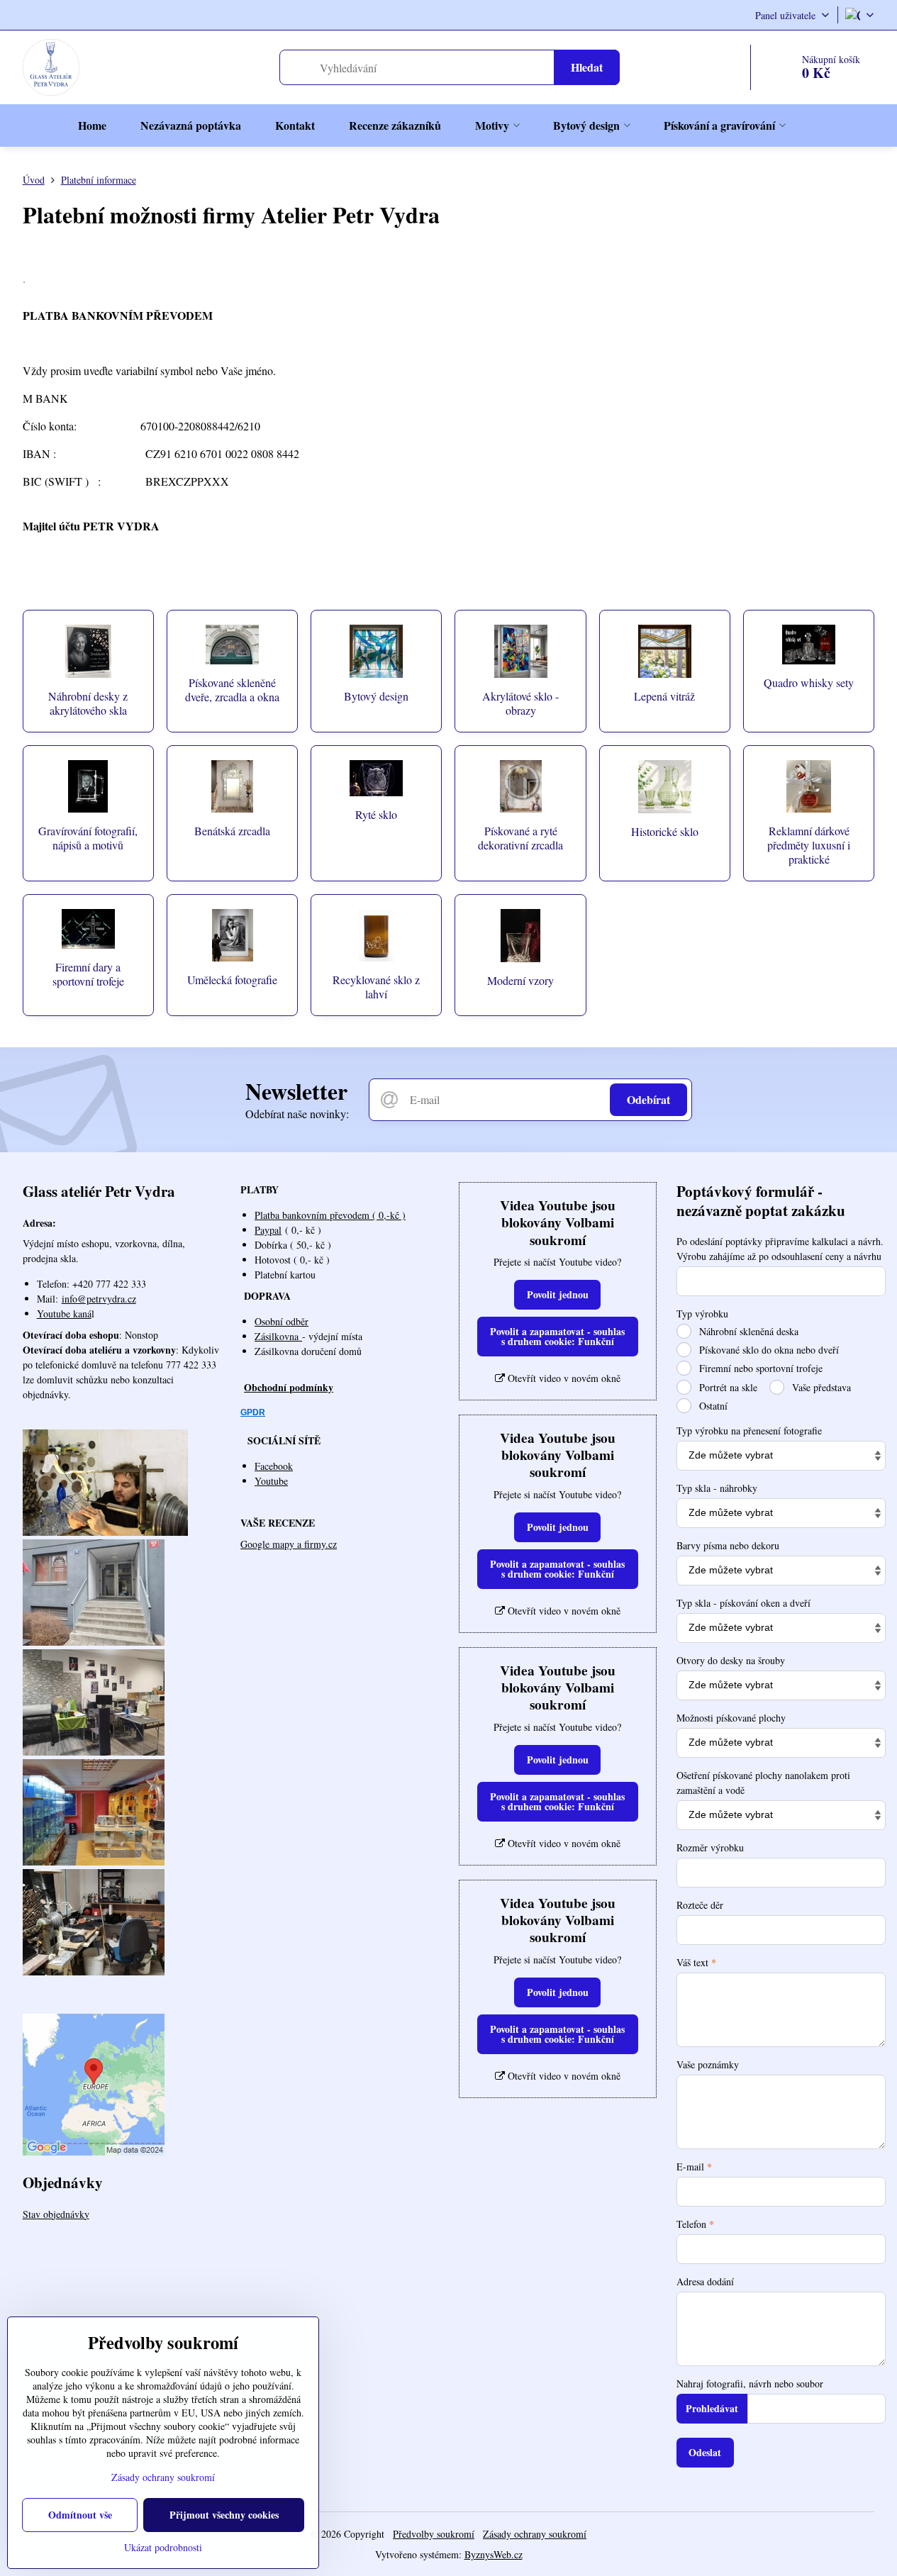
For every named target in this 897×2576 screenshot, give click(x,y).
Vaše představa (820, 1387)
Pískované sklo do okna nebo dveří (768, 1350)
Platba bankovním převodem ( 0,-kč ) (330, 1215)
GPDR (253, 1412)
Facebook (274, 1466)
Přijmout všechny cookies (224, 2515)
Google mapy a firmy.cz (289, 1544)
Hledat (587, 67)
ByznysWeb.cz (494, 2554)
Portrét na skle (727, 1387)
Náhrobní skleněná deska (747, 1331)
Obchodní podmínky (289, 1387)
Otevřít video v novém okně (563, 1378)
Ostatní (712, 1406)
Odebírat (648, 1099)
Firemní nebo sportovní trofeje (759, 1368)
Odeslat (705, 2452)
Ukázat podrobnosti (163, 2547)
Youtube (271, 1481)
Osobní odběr (282, 1321)
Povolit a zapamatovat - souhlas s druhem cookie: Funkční (557, 1336)
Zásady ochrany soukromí (535, 2534)
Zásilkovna (278, 1336)
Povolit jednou (558, 1294)
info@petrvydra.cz (99, 1299)
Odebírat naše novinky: (297, 1114)
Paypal (268, 1230)
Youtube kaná (64, 1314)
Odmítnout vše (80, 2515)
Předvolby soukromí (434, 2534)
